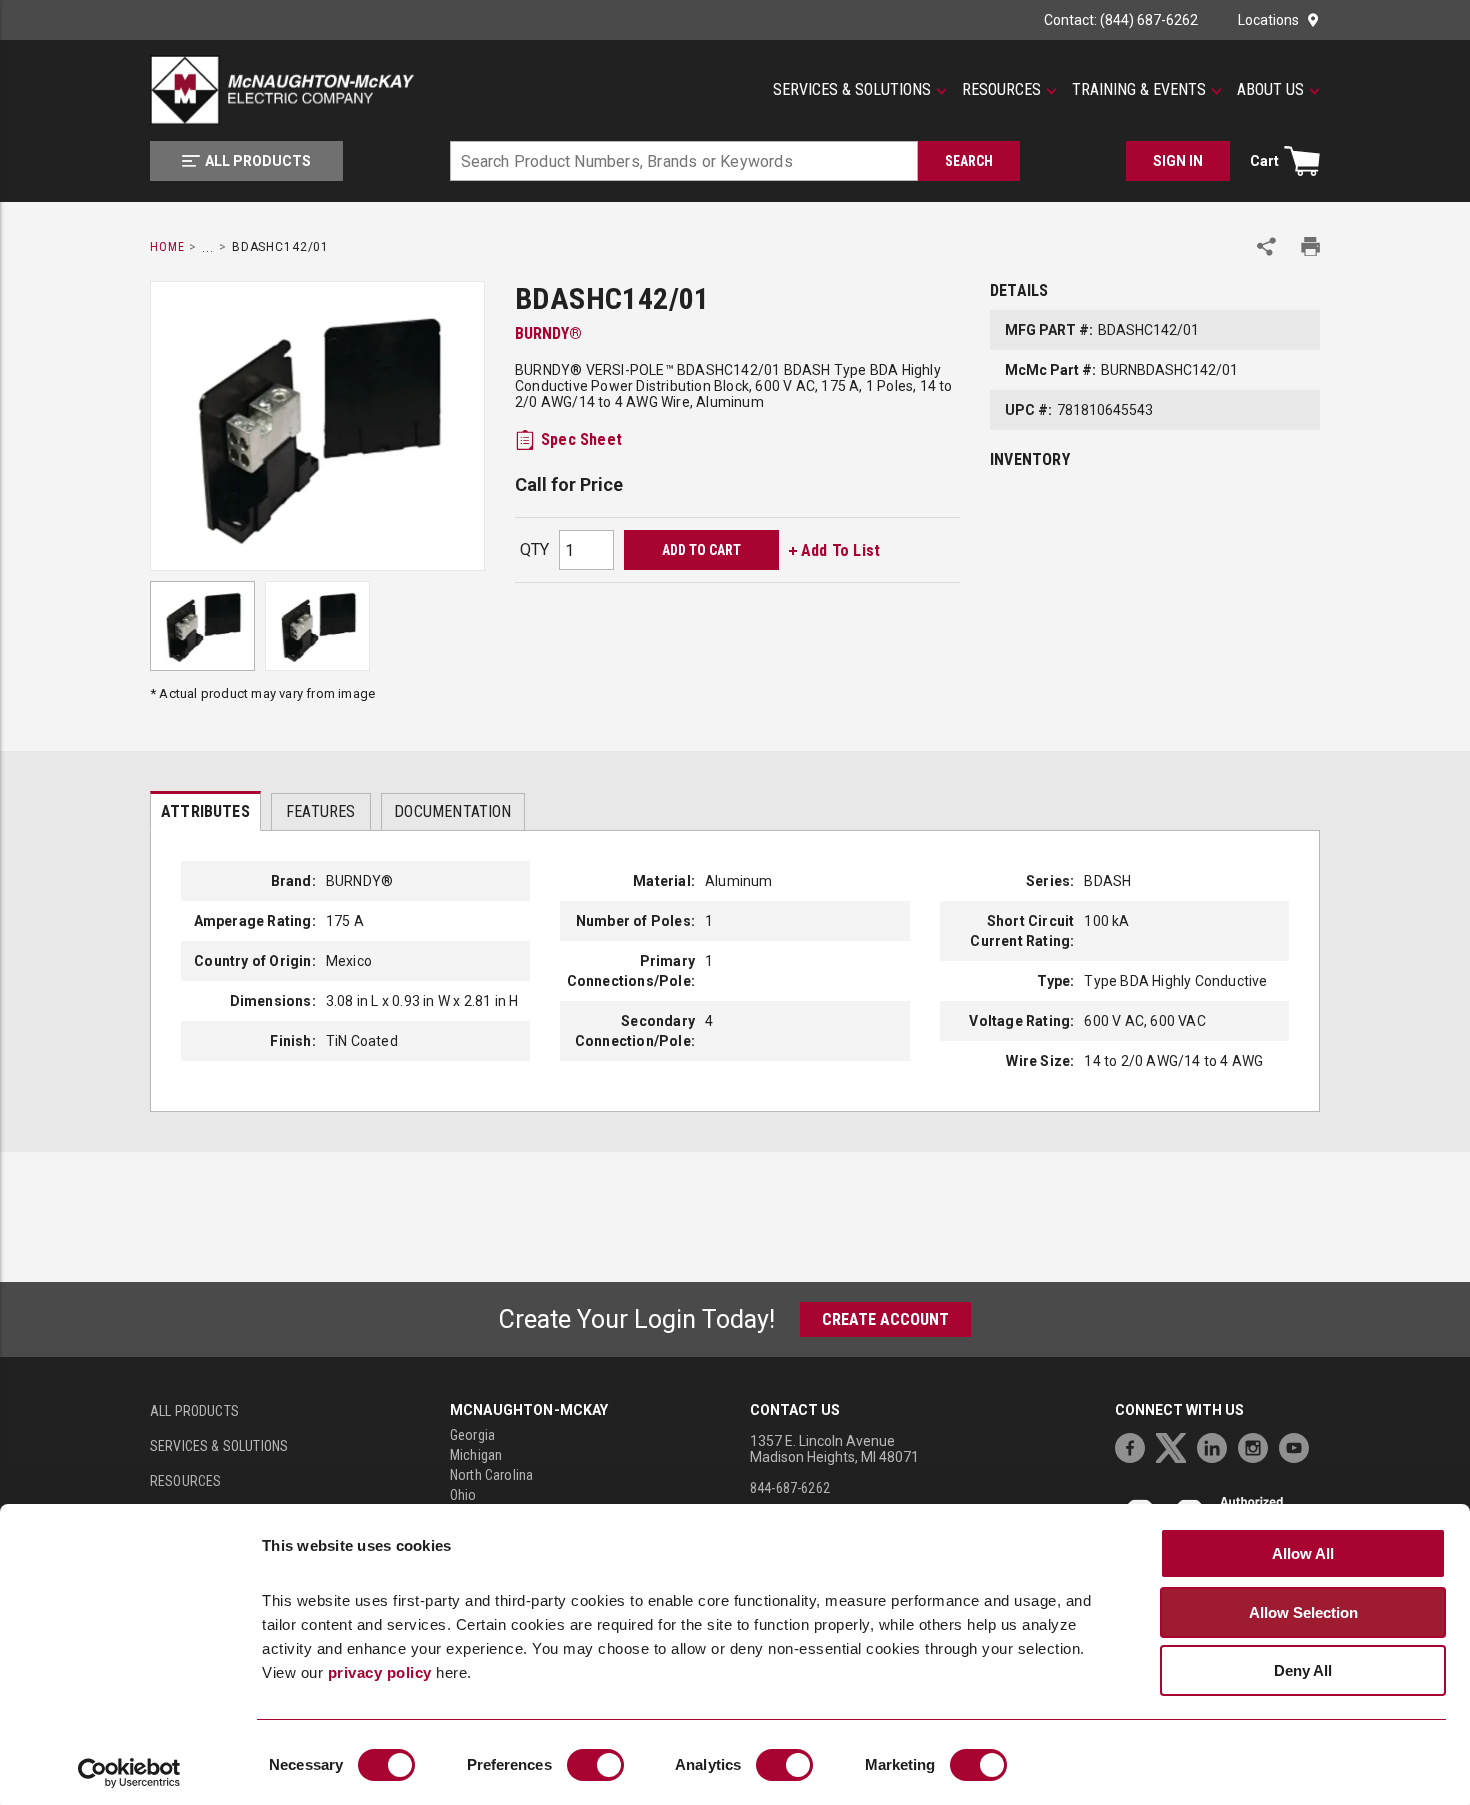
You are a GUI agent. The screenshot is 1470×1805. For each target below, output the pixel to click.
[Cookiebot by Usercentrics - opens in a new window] (129, 1773)
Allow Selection (1303, 1612)
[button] (860, 90)
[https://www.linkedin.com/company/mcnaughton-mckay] (1217, 1445)
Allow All (1303, 1553)
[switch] (595, 1765)
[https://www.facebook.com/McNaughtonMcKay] (1135, 1445)
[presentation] (205, 811)
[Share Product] (1266, 246)
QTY (534, 549)
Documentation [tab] (452, 811)
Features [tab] (320, 811)
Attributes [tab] (205, 811)
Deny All (1303, 1670)
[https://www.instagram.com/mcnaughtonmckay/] (1258, 1445)
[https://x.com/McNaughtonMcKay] (1176, 1445)
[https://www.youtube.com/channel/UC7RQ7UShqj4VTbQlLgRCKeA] (1299, 1445)
